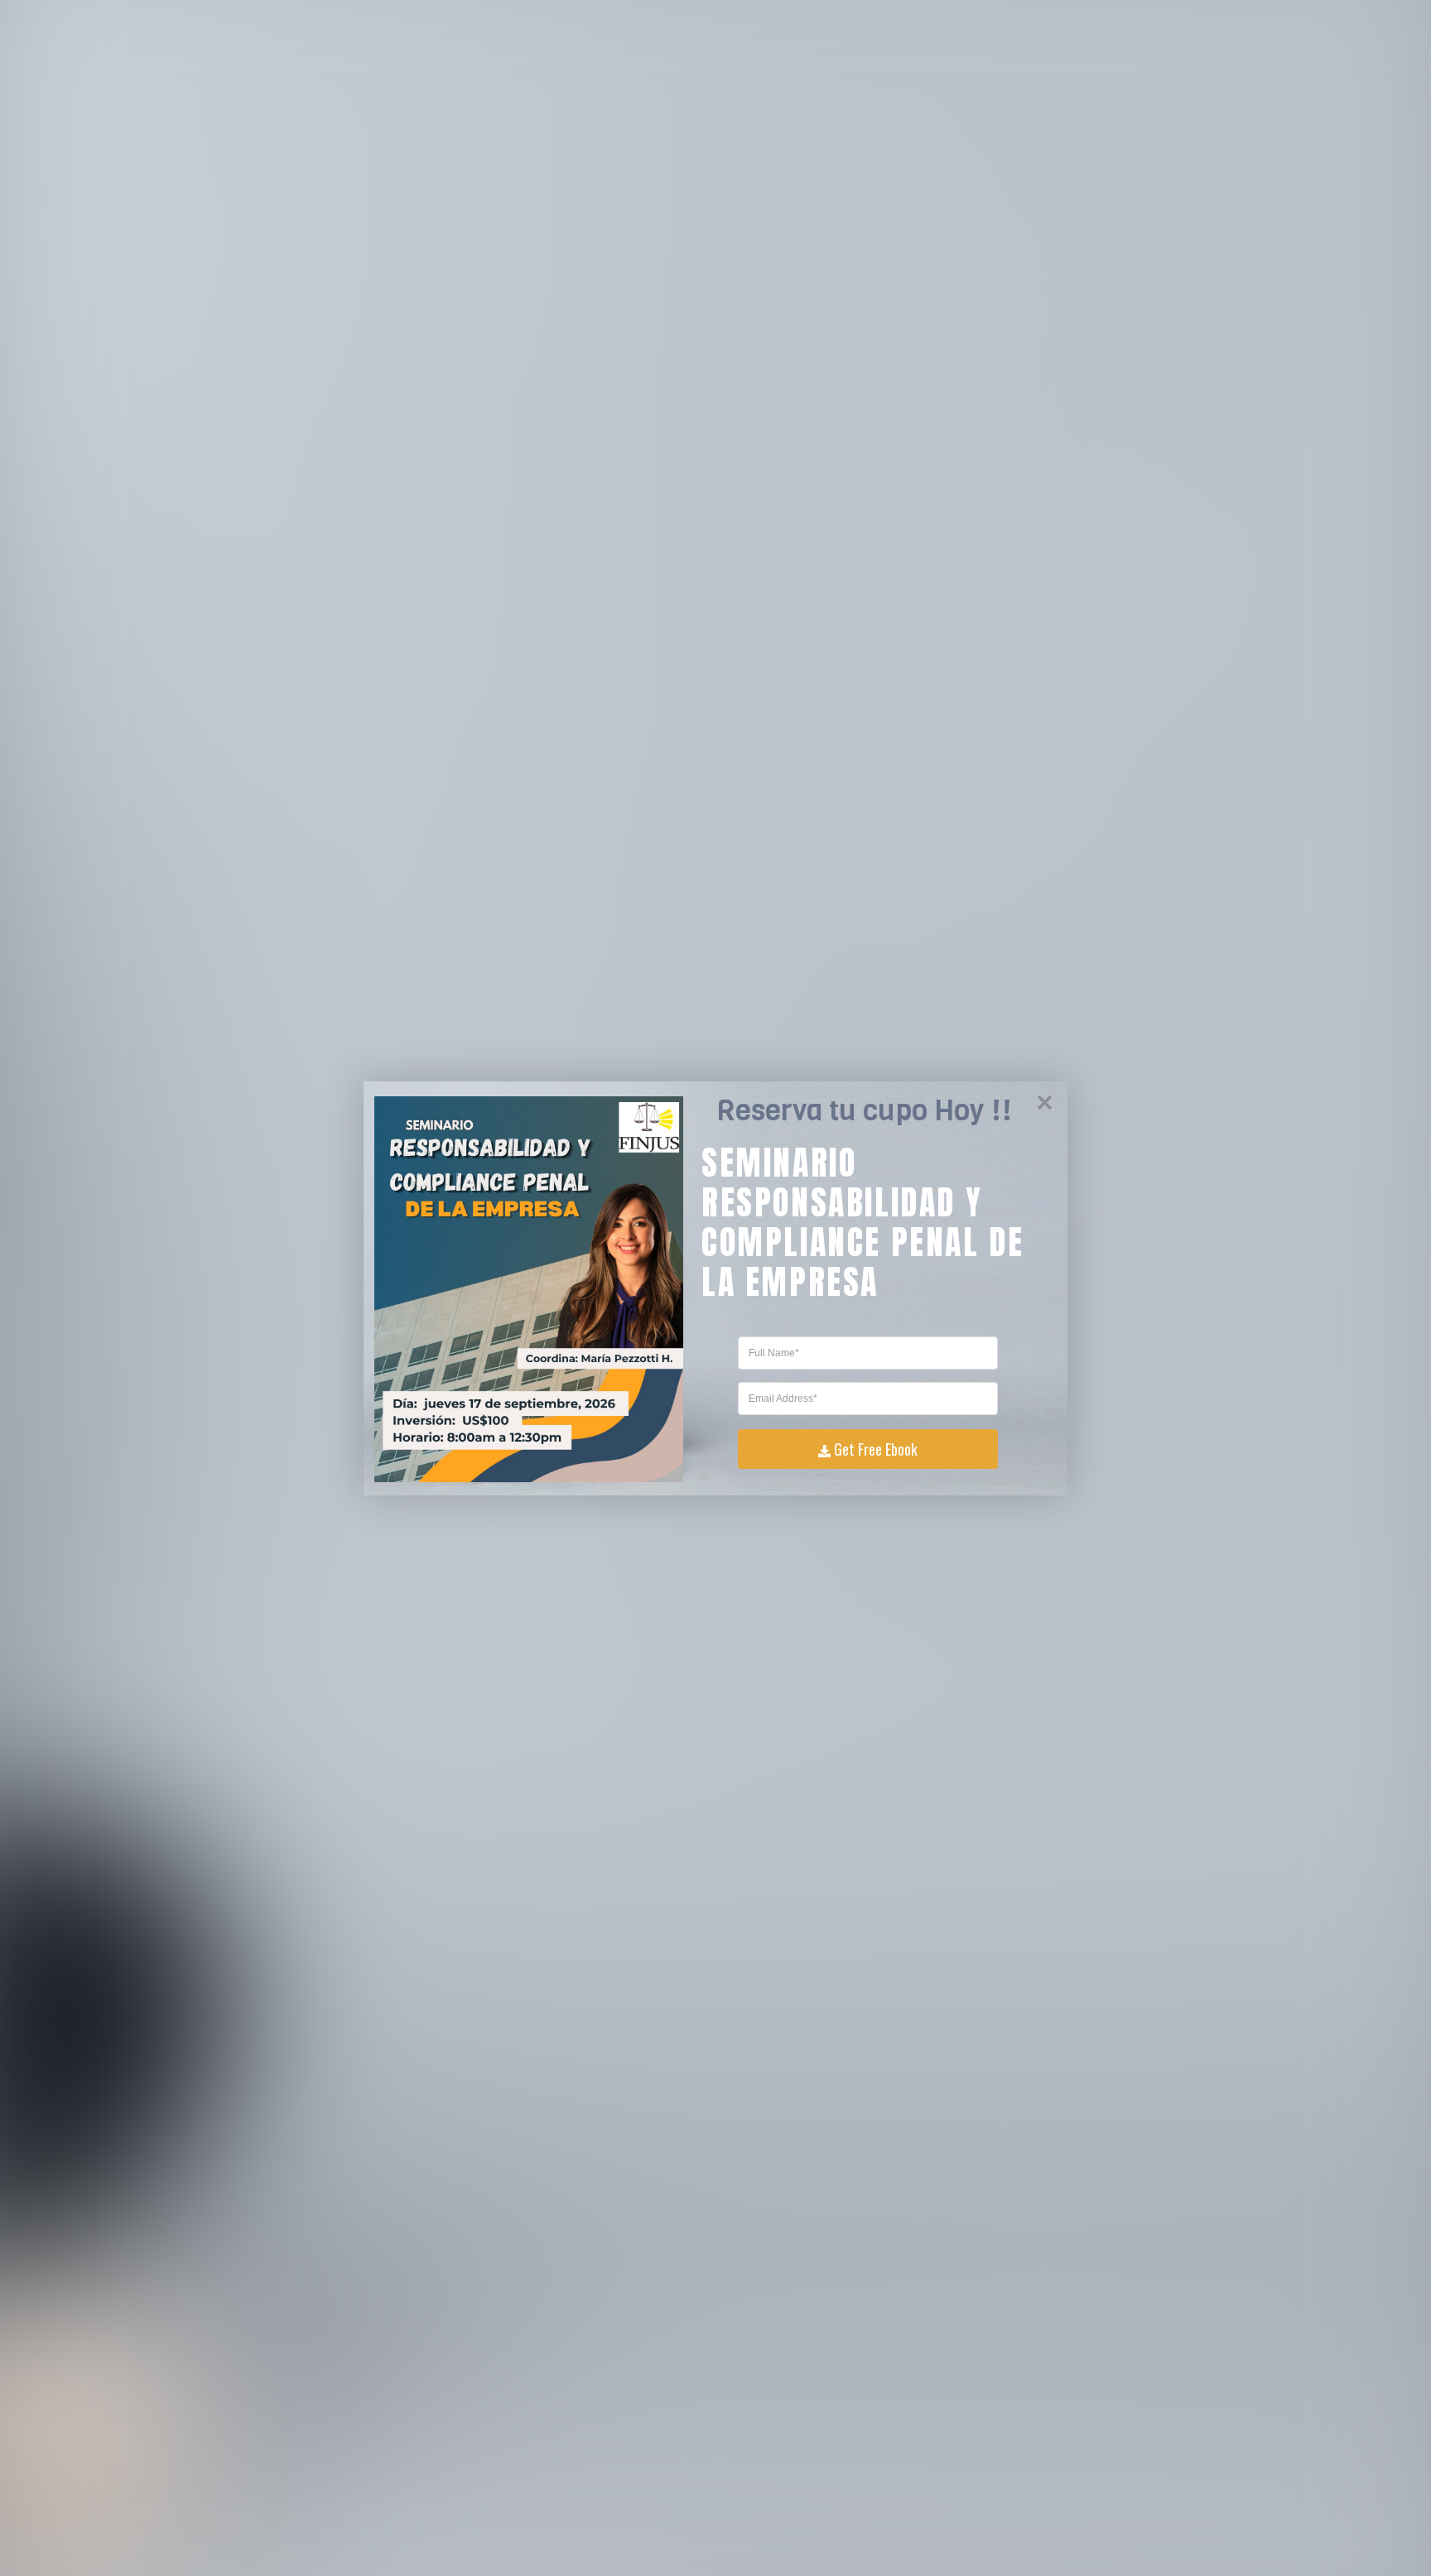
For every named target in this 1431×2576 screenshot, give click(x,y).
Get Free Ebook (876, 1449)
